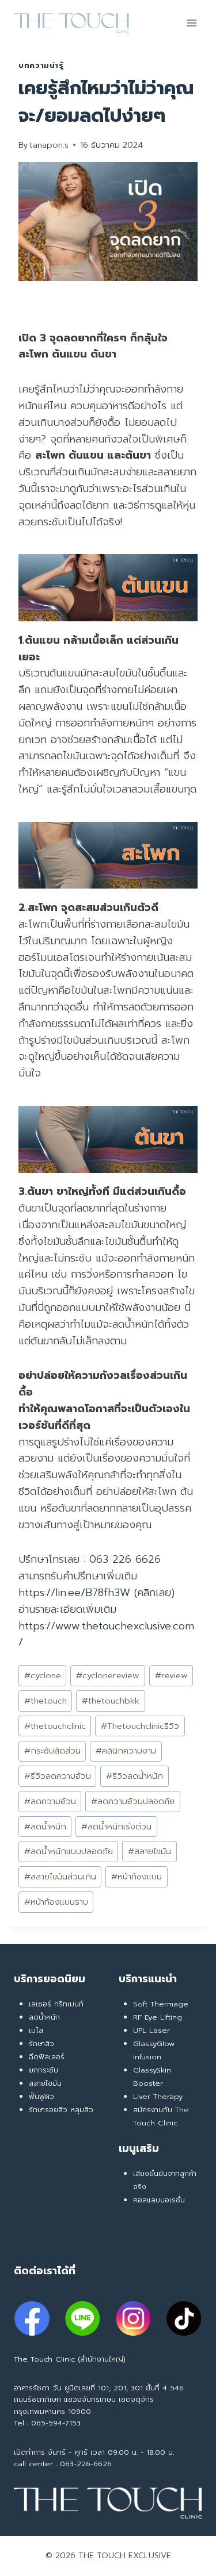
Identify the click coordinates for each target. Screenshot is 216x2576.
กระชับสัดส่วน (52, 1751)
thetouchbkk (111, 1701)
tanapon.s (49, 145)
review (171, 1675)
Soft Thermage (161, 2004)
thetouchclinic (55, 1726)
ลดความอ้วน (50, 1801)
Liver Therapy (158, 2096)
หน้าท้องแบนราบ (56, 1902)
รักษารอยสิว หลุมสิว (61, 2110)
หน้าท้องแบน (137, 1877)
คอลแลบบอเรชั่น (159, 2200)
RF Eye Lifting (158, 2017)
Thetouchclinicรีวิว (140, 1726)
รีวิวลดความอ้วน (58, 1776)
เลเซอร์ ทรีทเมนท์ (56, 2004)
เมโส (36, 2030)
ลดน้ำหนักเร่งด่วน (116, 1827)
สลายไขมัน (149, 1851)
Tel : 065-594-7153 (47, 2423)
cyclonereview (108, 1675)
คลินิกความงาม (126, 1751)
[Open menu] (192, 23)
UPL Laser (151, 2030)
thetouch (46, 1701)
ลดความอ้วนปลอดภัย (133, 1801)
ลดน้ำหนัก (45, 1827)
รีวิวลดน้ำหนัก (134, 1776)
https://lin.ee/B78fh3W (74, 1593)
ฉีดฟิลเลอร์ (47, 2057)
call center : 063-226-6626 (63, 2464)
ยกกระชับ (43, 2070)
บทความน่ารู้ (41, 65)
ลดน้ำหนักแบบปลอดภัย (69, 1851)
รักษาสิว (41, 2044)
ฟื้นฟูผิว (41, 2096)
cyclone (43, 1675)
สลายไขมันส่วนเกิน (60, 1877)
